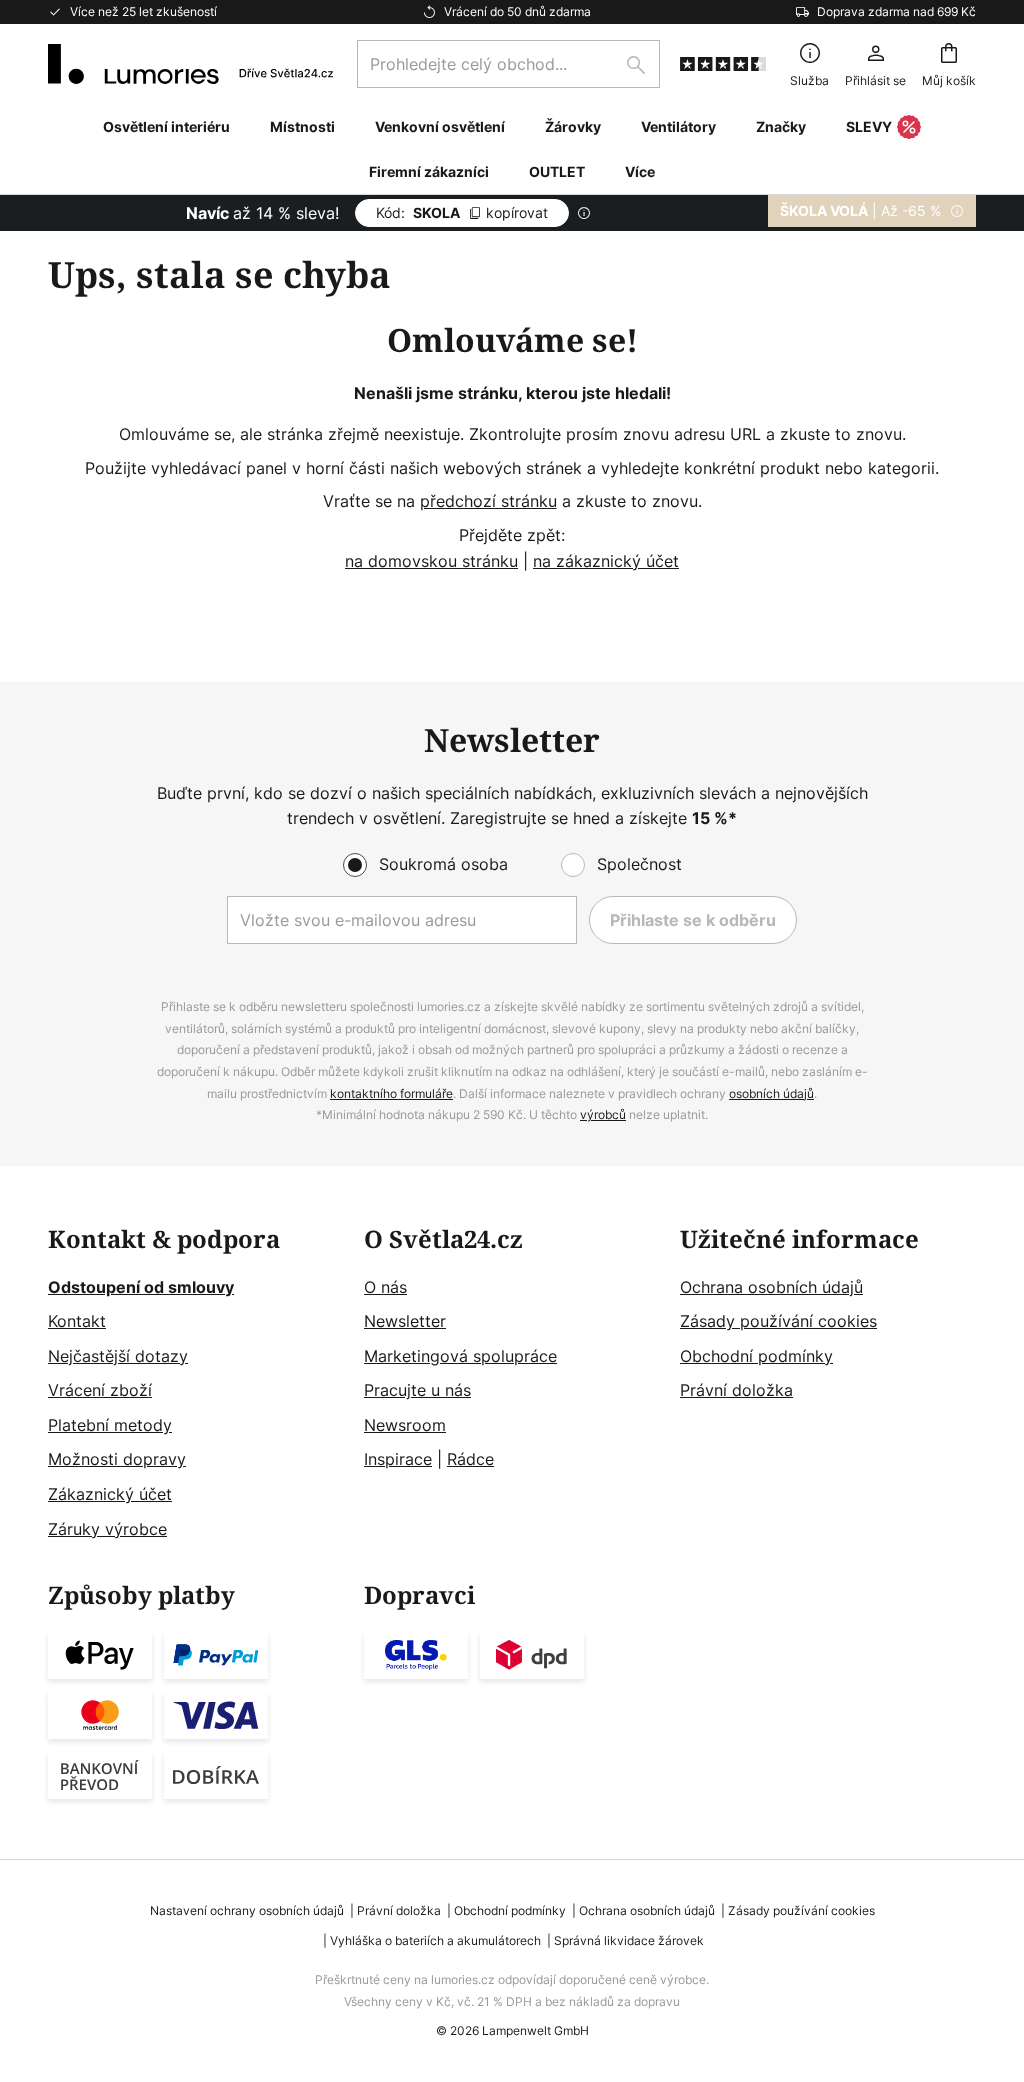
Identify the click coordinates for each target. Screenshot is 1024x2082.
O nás (385, 1287)
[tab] (196, 1384)
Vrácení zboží (100, 1390)
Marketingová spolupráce (460, 1356)
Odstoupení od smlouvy (141, 1287)
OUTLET (557, 171)
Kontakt (77, 1321)
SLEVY (869, 126)
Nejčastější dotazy (118, 1356)
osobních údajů (771, 1093)
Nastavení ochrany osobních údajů (247, 1910)
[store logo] (190, 64)
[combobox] (508, 64)
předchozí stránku (488, 501)
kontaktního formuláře (391, 1093)
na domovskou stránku (431, 561)
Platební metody (110, 1425)
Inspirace (398, 1459)
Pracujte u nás (417, 1390)
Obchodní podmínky (756, 1356)
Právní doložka (736, 1390)
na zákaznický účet (606, 561)
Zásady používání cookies (778, 1321)
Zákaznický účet (110, 1494)
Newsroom (405, 1425)
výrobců (603, 1114)
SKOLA (462, 212)
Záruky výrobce (107, 1529)
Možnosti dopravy (117, 1459)
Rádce (470, 1459)
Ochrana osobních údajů (771, 1287)
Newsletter (405, 1321)
